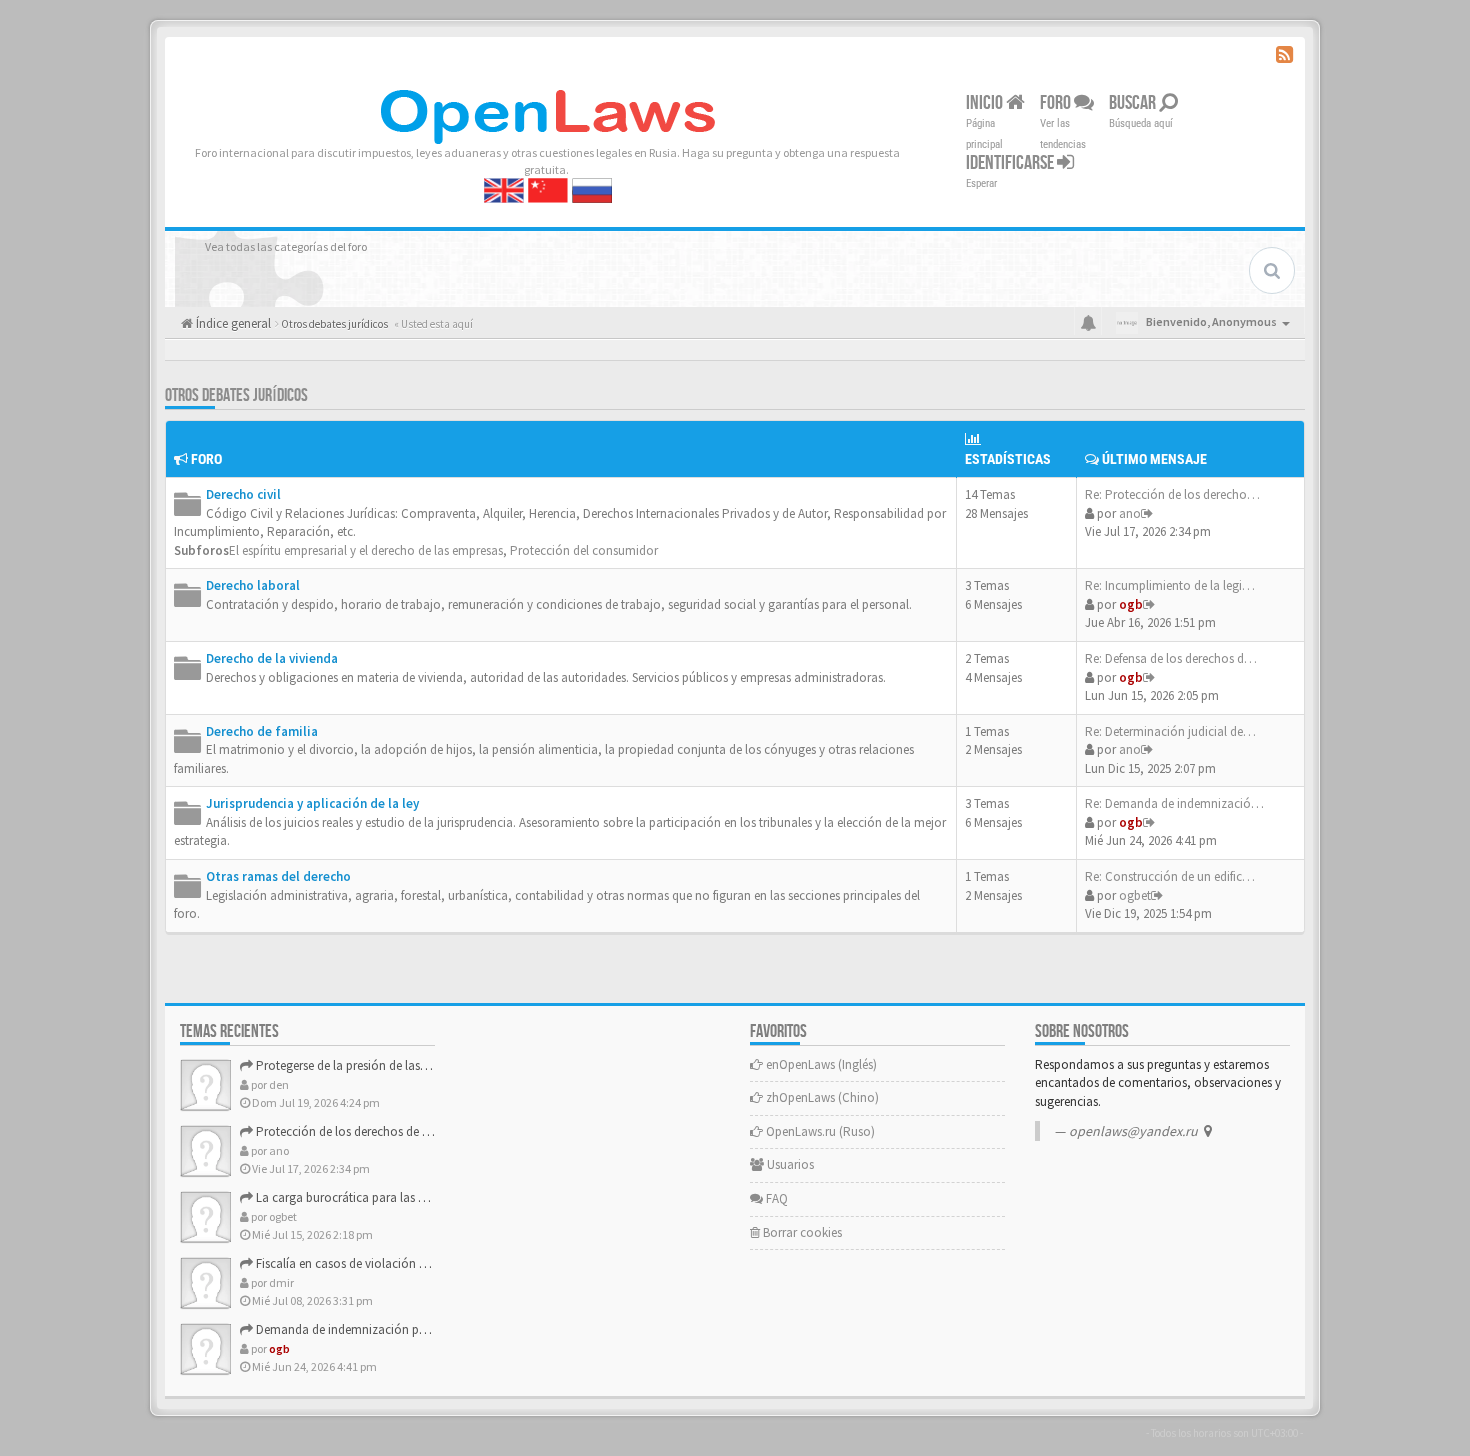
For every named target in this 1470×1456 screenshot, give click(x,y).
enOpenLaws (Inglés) (820, 1064)
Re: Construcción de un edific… (1170, 876)
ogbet (1135, 895)
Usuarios (789, 1164)
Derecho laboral (253, 585)
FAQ (775, 1198)
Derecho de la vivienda (272, 658)
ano (1130, 513)
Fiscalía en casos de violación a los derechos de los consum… (422, 1263)
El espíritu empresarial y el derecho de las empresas (366, 550)
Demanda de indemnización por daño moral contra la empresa (426, 1329)
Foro (1057, 103)
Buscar (1134, 103)
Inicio (986, 103)
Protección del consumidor (584, 550)
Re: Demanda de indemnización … (1179, 803)
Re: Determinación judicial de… (1170, 731)
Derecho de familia (262, 731)
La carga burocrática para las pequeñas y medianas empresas (421, 1197)
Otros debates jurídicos (236, 395)
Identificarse (1011, 163)
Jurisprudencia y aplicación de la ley (312, 803)
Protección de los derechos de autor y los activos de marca (414, 1131)
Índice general (232, 323)
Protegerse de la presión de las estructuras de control (397, 1065)
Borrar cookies (801, 1232)
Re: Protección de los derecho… (1172, 494)
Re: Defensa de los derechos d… (1171, 658)
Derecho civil (243, 494)
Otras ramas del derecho (278, 876)
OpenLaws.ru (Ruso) (819, 1131)
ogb (1131, 604)
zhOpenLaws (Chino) (821, 1097)
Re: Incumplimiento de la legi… (1170, 585)
